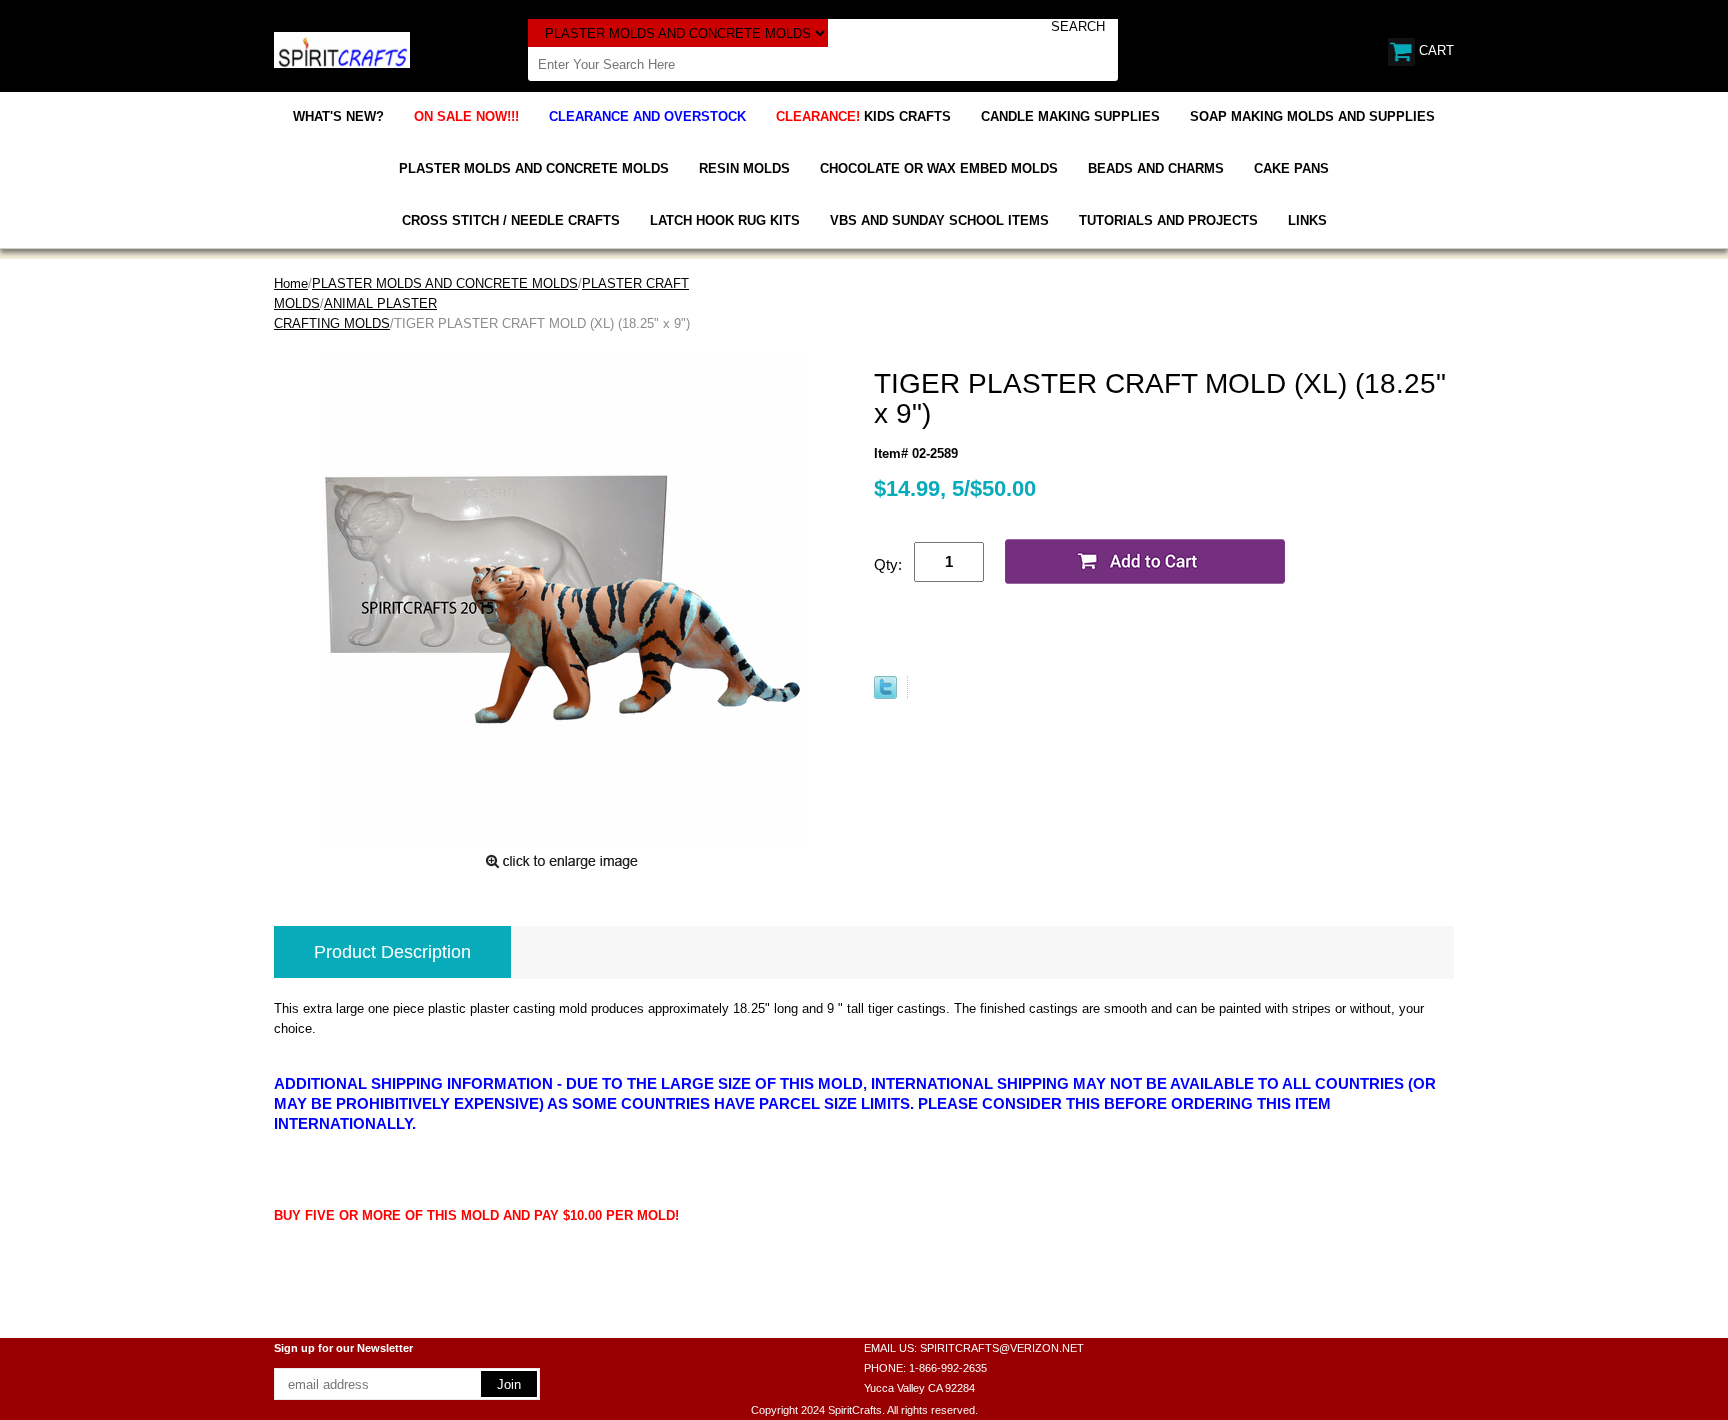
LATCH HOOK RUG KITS (725, 220)
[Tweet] (885, 694)
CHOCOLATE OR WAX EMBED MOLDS (939, 168)
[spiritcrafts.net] (342, 48)
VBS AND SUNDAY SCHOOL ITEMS (939, 220)
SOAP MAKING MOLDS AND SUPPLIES (1312, 116)
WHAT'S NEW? (338, 116)
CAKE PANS (1291, 168)
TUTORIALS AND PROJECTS (1168, 220)
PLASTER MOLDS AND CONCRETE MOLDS (534, 168)
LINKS (1307, 220)
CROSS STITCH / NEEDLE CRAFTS (511, 220)
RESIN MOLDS (744, 168)
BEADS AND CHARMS (1156, 168)
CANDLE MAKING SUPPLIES (1070, 116)
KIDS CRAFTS (863, 116)
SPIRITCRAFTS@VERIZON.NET (1002, 1348)
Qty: (888, 564)
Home (291, 283)
